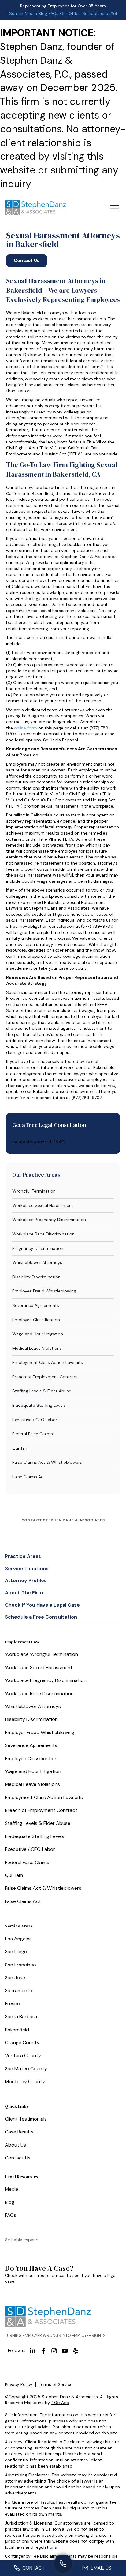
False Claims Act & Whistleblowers (47, 1462)
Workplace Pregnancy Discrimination (49, 1220)
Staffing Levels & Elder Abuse (42, 1391)
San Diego (16, 1952)
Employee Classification (36, 1320)
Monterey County (25, 2081)
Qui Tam (20, 1448)
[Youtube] (65, 2351)
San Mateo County (26, 2069)
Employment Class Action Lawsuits (48, 1362)
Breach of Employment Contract (45, 1377)
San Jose (15, 1978)
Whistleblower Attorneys (37, 1262)
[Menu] (114, 208)
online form (26, 728)
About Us (15, 2145)
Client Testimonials (26, 2119)
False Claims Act (29, 1477)
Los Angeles (18, 1939)
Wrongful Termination (34, 1191)
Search (16, 13)
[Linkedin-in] (33, 2351)
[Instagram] (54, 2351)
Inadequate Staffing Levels (39, 1405)
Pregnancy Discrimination (38, 1248)
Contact (33, 2568)
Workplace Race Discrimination (43, 1234)
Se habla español (100, 13)
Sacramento (19, 1990)
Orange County (22, 2043)
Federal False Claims (33, 1434)
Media (31, 13)
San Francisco (20, 1965)
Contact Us (18, 2158)
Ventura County (23, 2055)
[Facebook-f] (43, 2351)
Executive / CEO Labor (35, 1420)
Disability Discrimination (36, 1277)
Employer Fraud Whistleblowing (40, 1732)
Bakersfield (17, 2030)
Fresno (13, 2004)
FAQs (54, 13)
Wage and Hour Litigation (38, 1334)
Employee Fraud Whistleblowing (44, 1291)
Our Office (70, 13)
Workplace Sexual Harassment (43, 1205)
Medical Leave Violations (37, 1348)
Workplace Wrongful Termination (41, 1654)
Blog (43, 13)
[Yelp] (76, 2351)
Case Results (19, 2132)
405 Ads (60, 2403)
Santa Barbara (21, 2017)
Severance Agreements (36, 1305)
